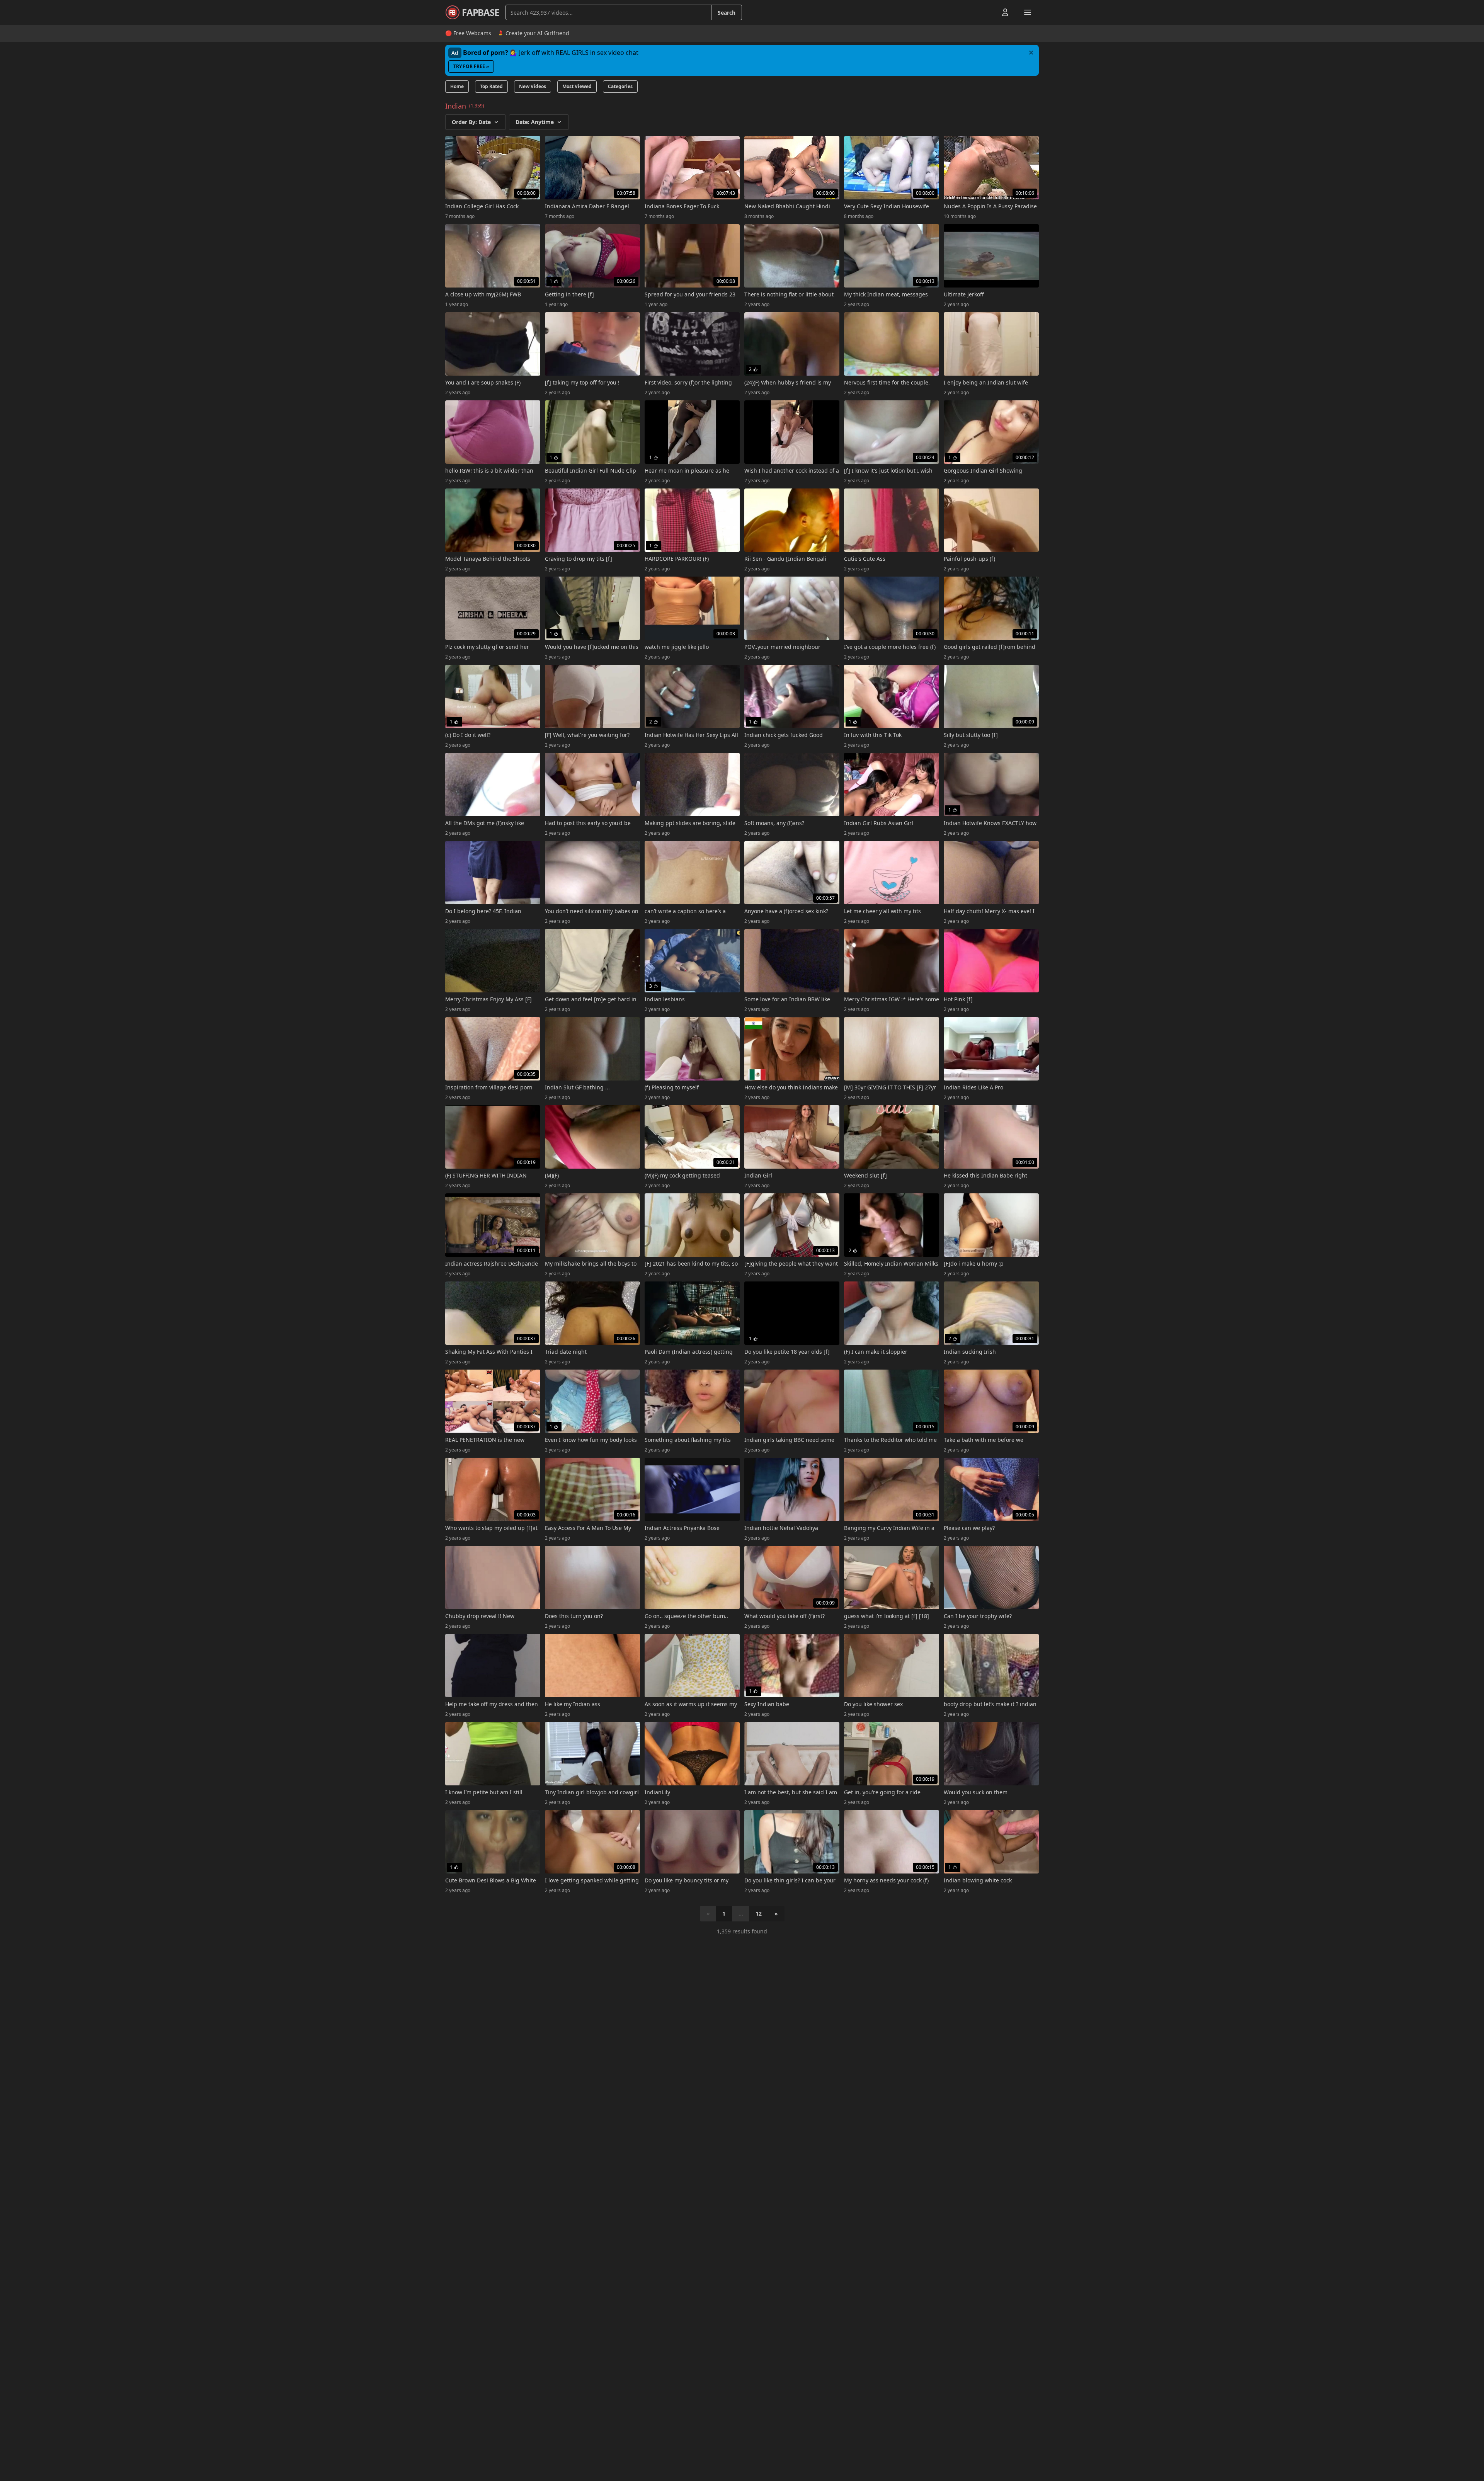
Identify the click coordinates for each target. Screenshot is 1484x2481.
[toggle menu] (987, 12)
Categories (620, 86)
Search (727, 13)
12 (759, 1914)
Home (457, 86)
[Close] (1031, 53)
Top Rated (491, 86)
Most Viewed (577, 86)
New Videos (533, 86)
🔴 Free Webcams (468, 33)
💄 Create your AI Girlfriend (533, 33)
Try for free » (471, 66)
